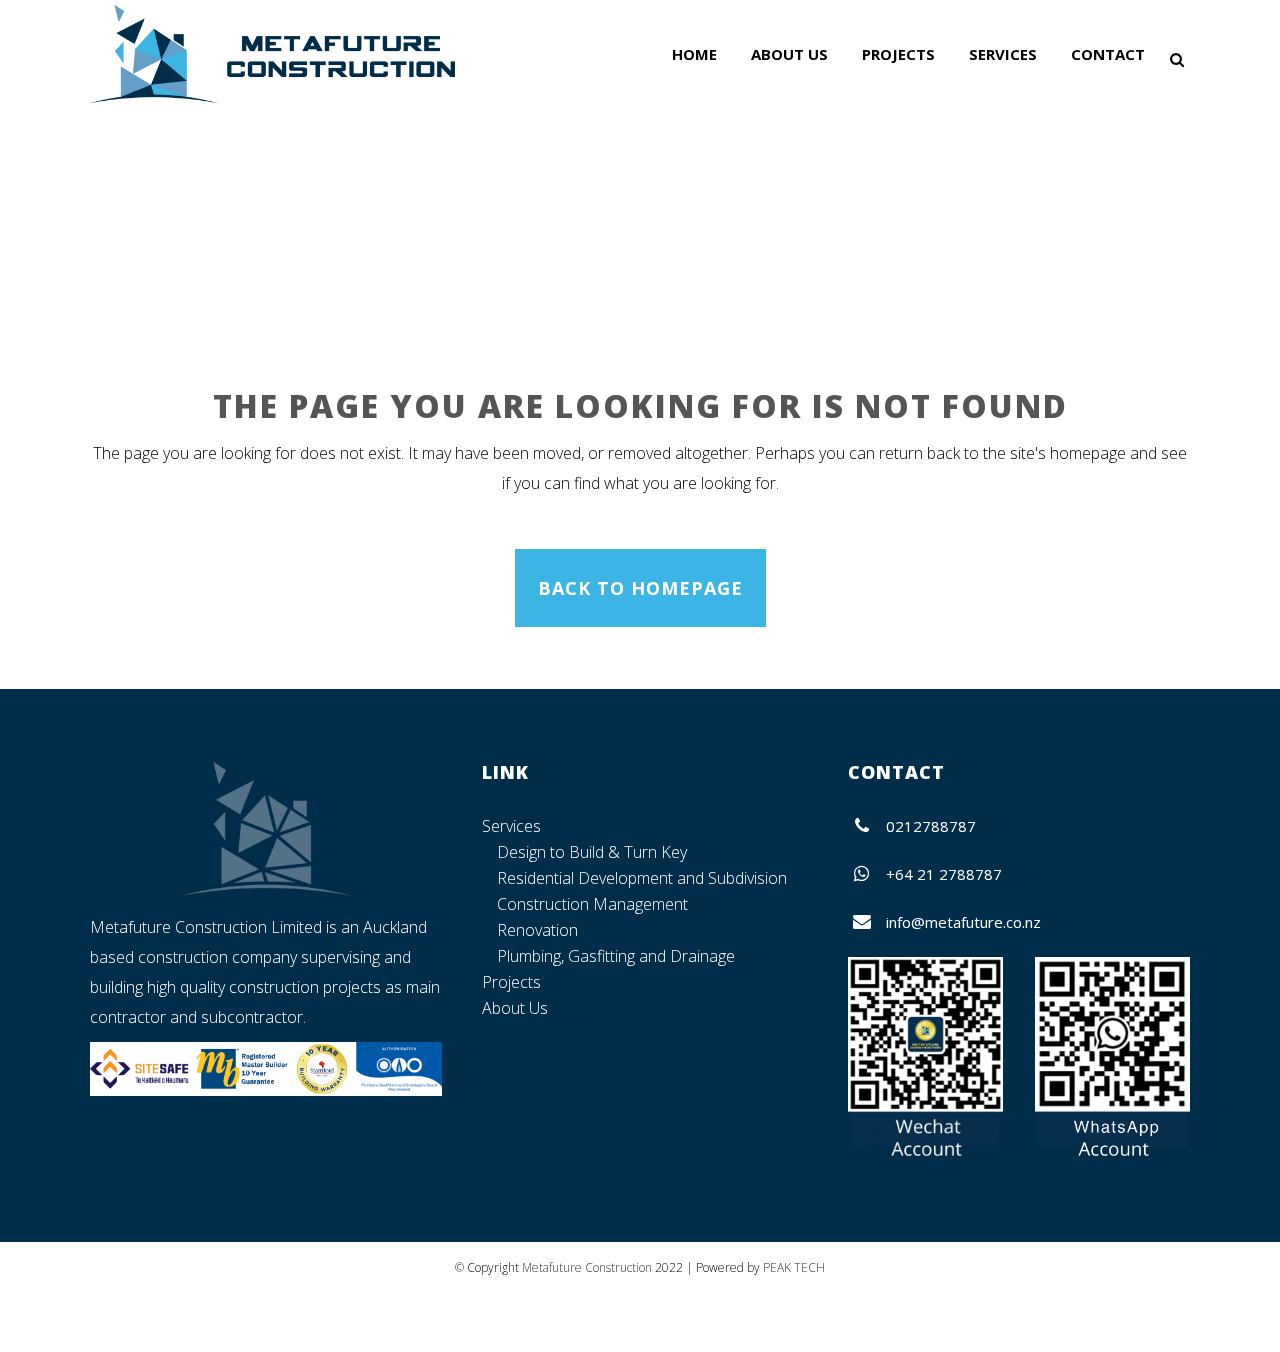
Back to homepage (640, 588)
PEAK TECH (794, 1267)
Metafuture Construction (587, 1267)
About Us (515, 1008)
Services (511, 826)
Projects (511, 982)
